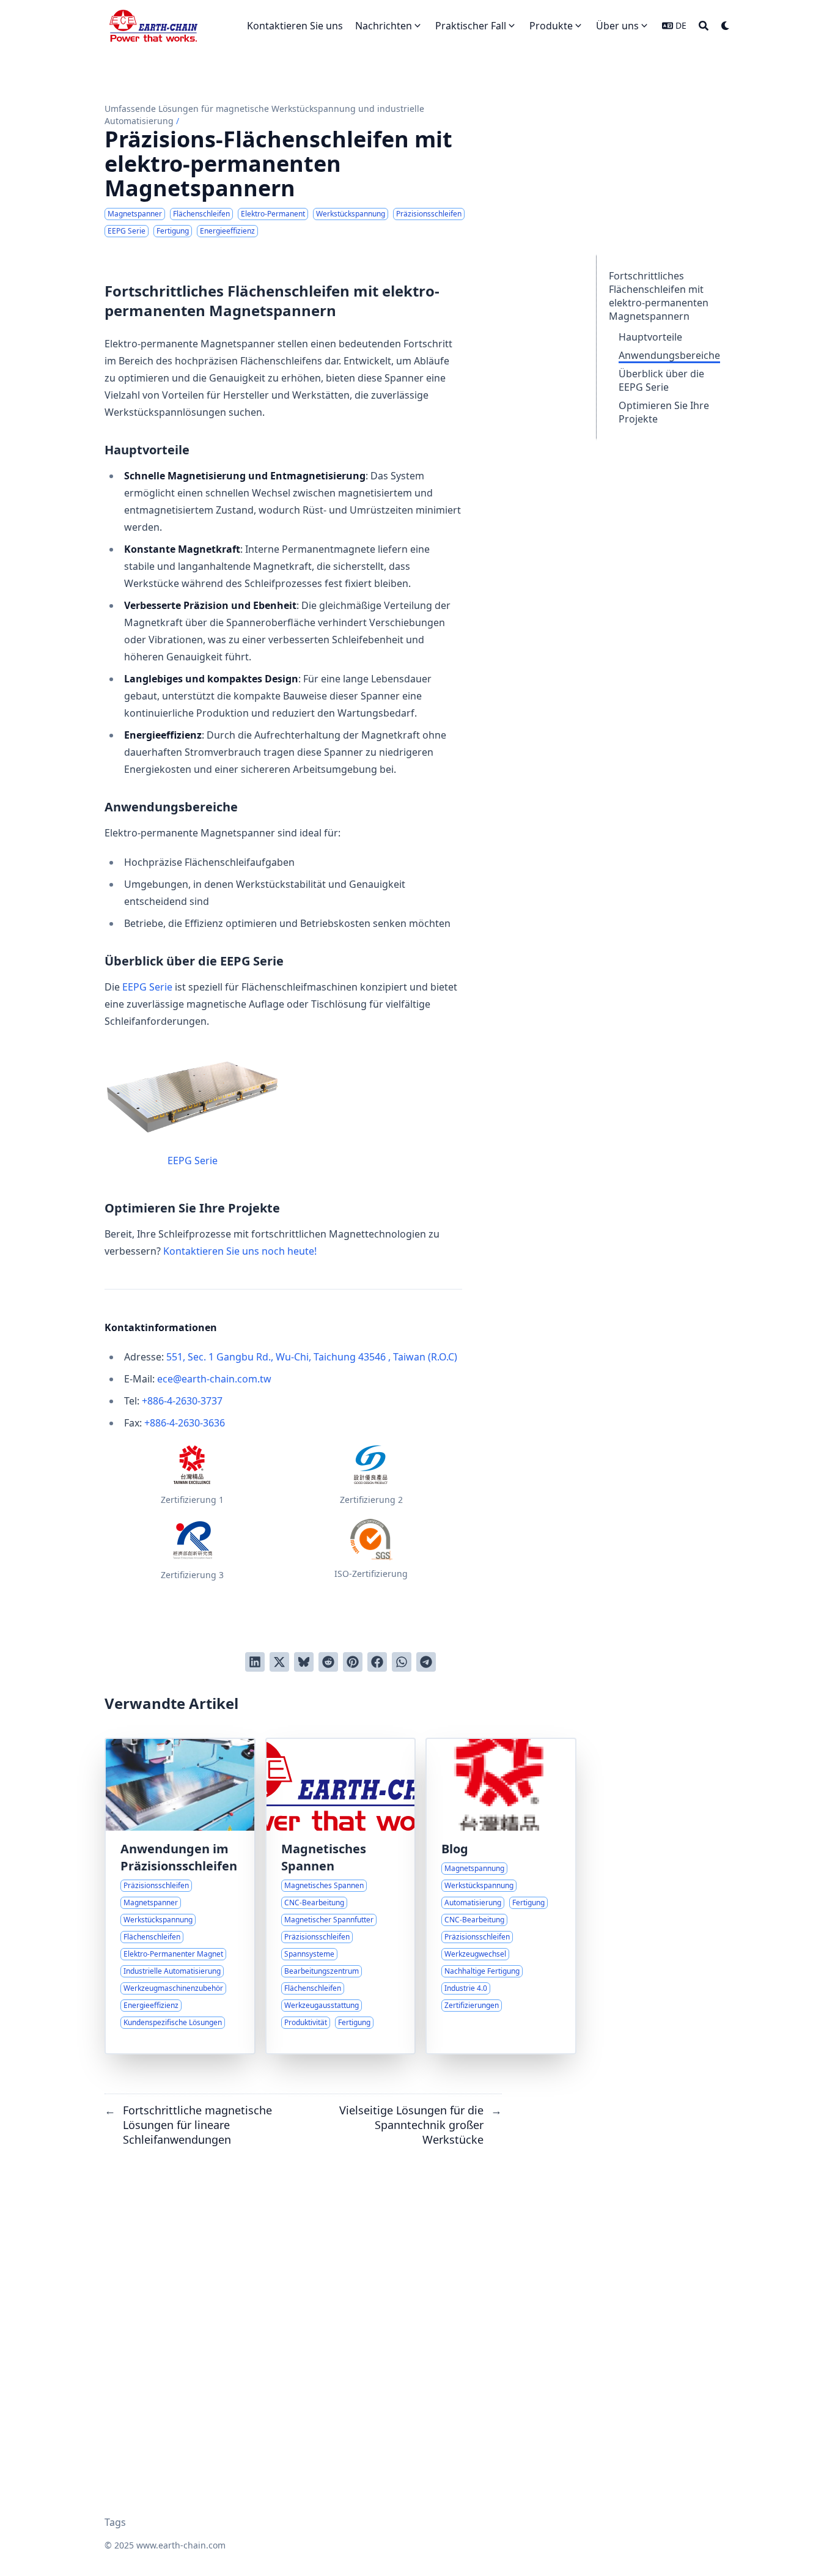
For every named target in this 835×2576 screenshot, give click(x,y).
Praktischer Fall (471, 26)
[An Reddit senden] (328, 1662)
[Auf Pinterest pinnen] (353, 1662)
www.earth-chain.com (181, 2545)
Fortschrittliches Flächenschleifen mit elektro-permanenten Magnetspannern (659, 296)
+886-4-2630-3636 (185, 1423)
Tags (115, 2522)
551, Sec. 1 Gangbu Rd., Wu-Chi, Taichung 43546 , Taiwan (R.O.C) (312, 1357)
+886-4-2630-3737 (182, 1401)
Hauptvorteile (650, 337)
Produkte (551, 26)
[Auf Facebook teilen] (377, 1662)
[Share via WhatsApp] (402, 1662)
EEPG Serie (147, 987)
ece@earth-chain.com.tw (214, 1379)
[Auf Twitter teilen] (279, 1662)
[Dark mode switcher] (726, 26)
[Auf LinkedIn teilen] (255, 1662)
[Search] (704, 26)
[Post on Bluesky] (304, 1662)
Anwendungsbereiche (669, 355)
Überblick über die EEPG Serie (661, 380)
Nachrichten (384, 26)
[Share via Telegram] (426, 1662)
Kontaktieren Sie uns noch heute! (240, 1251)
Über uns (617, 26)
